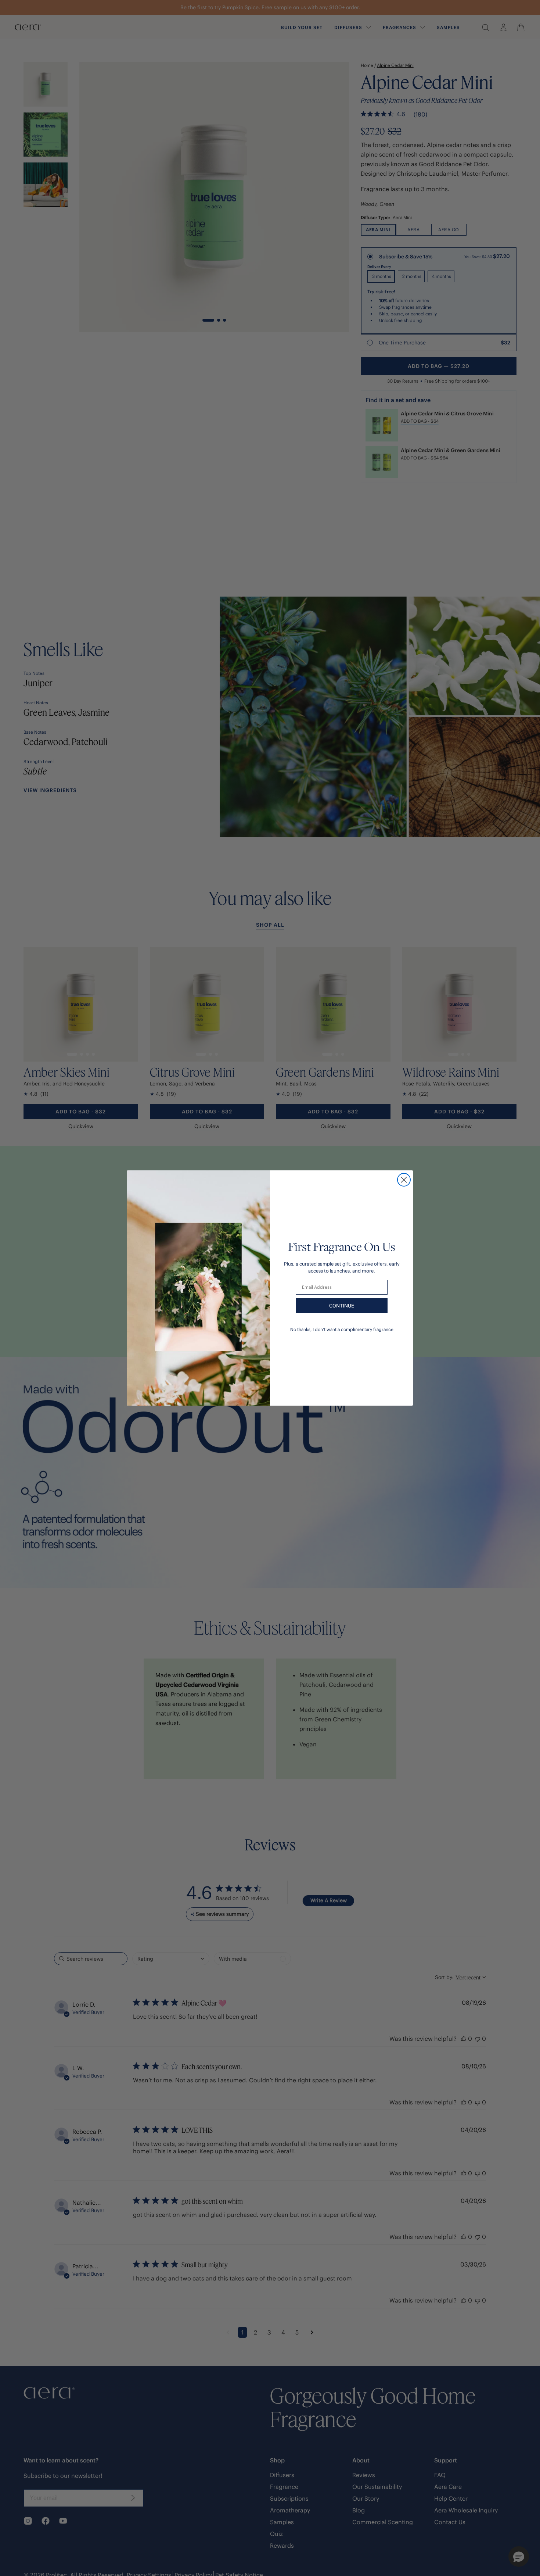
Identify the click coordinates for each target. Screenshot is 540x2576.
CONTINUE (342, 1306)
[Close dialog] (404, 1180)
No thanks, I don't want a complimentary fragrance (342, 1329)
